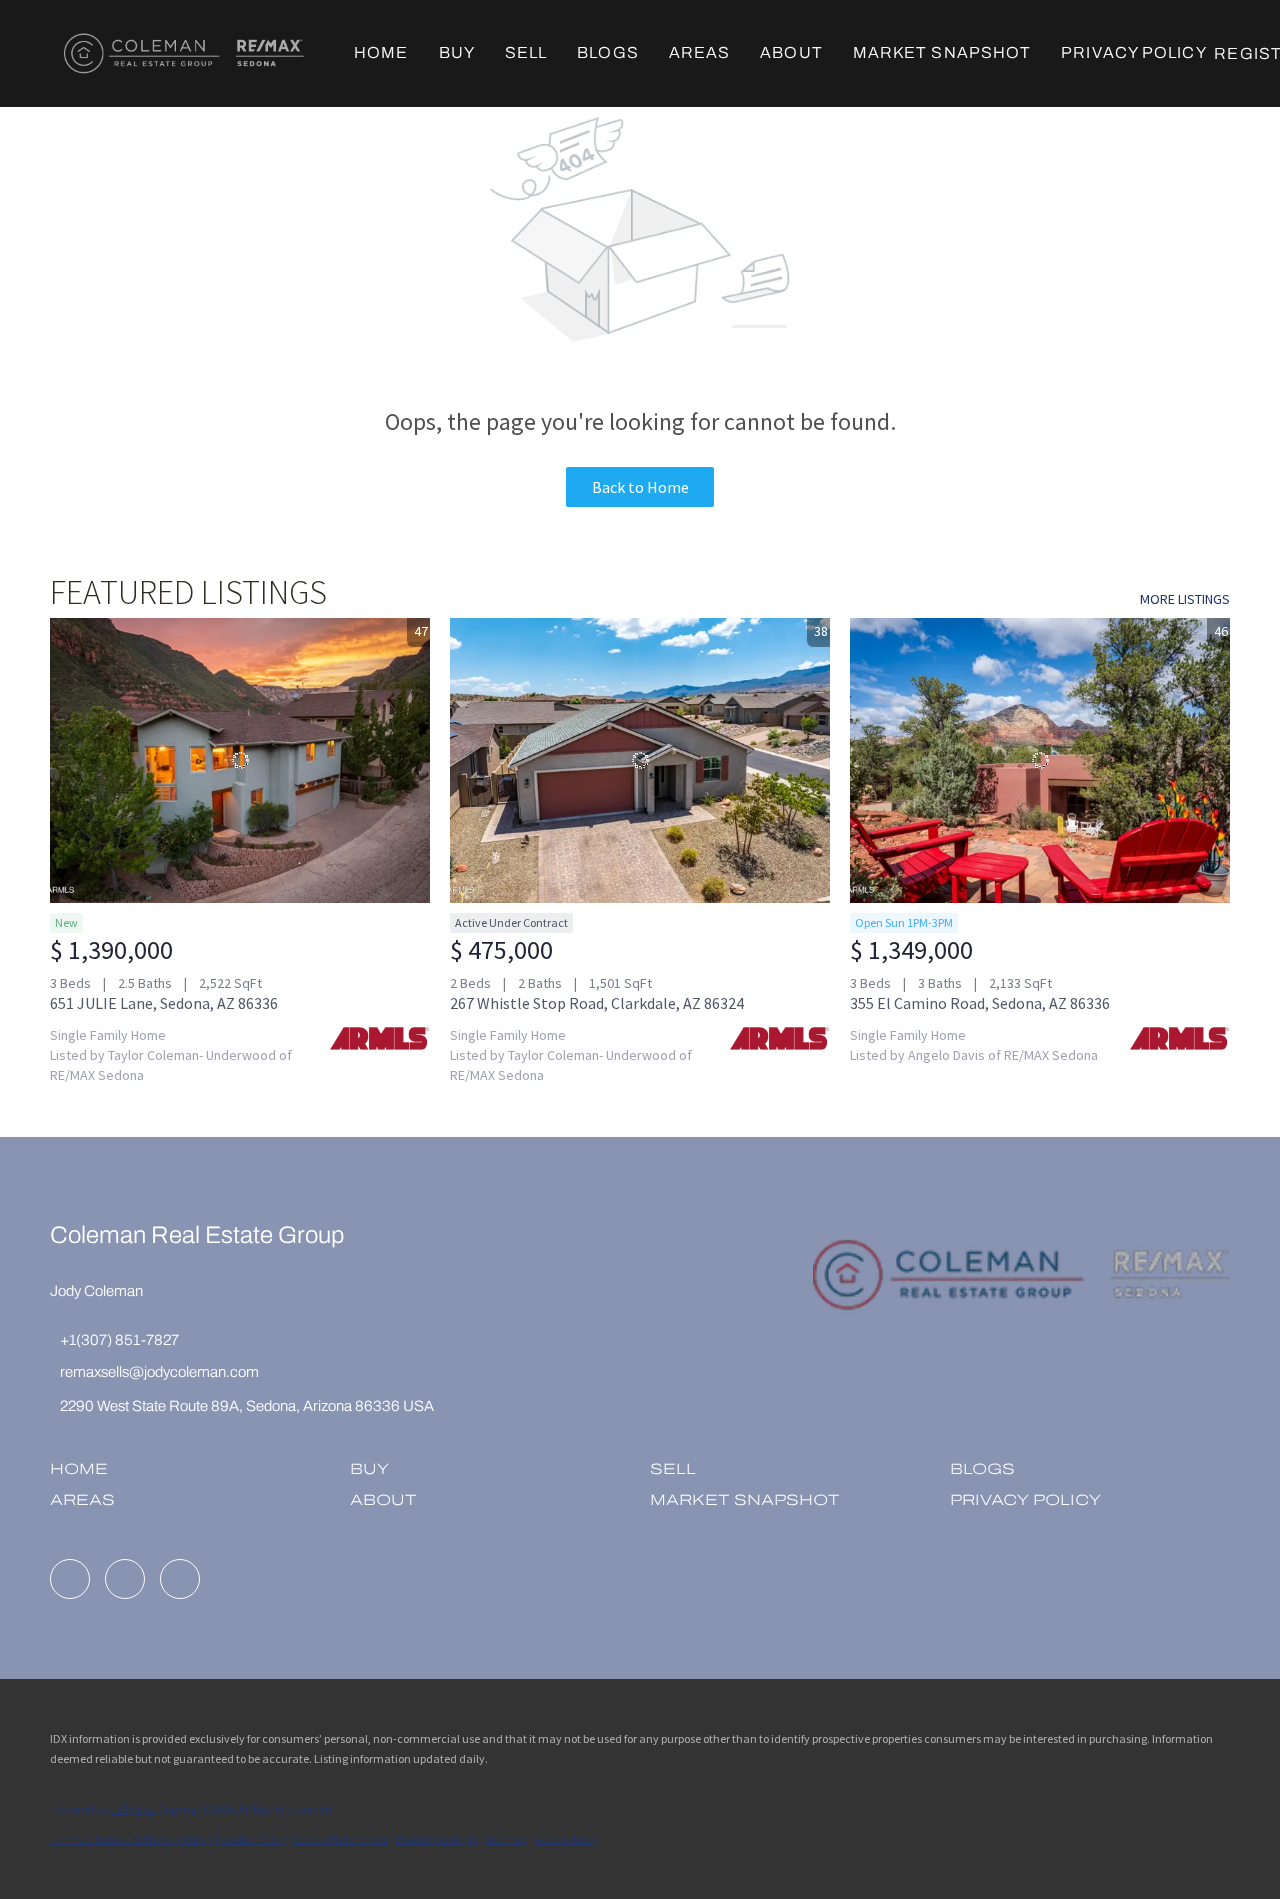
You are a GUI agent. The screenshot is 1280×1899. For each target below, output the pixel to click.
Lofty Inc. (133, 1808)
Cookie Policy (253, 1838)
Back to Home (640, 487)
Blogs (608, 52)
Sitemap (506, 1838)
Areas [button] (700, 52)
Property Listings (436, 1838)
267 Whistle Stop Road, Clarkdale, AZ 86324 (597, 1003)
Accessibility (566, 1838)
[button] (184, 53)
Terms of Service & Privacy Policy (131, 1838)
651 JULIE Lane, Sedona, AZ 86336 (164, 1003)
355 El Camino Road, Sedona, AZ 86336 (980, 1003)
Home (381, 52)
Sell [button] (526, 52)
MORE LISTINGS (1185, 599)
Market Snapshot (942, 52)
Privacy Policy (1133, 52)
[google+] (180, 1579)
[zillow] (125, 1579)
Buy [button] (457, 52)
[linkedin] (70, 1579)
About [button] (791, 52)
